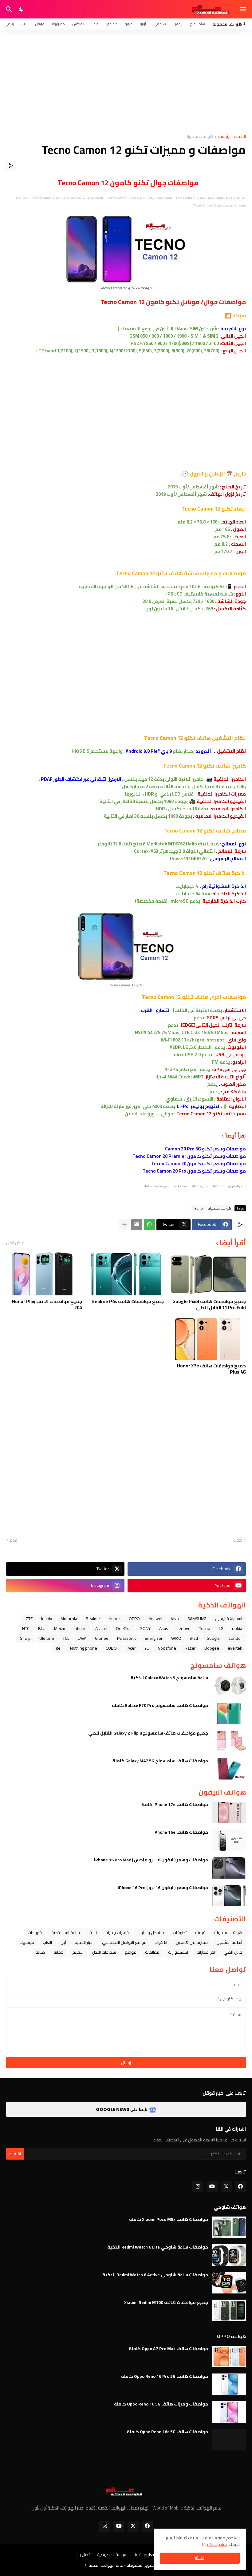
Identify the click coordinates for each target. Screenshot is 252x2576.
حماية (59, 1952)
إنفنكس (78, 24)
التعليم (78, 1952)
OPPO (134, 1619)
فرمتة (200, 1932)
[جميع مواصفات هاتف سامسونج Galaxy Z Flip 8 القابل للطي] (229, 1741)
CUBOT (112, 1648)
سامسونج (197, 24)
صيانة (40, 1952)
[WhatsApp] (149, 1225)
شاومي (160, 24)
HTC (26, 1628)
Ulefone (47, 1638)
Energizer (154, 1638)
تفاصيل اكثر (217, 2544)
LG (221, 1628)
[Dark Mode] (22, 9)
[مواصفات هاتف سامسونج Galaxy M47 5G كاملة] (229, 1769)
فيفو (129, 24)
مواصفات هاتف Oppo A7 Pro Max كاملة (168, 2349)
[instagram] (198, 2186)
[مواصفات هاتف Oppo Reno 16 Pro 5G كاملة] (229, 2384)
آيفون (178, 24)
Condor (235, 1638)
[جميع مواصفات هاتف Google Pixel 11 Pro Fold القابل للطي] (208, 1274)
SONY (145, 1628)
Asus (164, 1628)
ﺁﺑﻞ (63, 1942)
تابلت (93, 1932)
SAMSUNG (197, 1619)
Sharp (25, 1638)
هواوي (112, 24)
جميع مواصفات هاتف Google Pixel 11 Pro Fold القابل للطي (209, 1304)
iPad (194, 1638)
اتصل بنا (84, 2555)
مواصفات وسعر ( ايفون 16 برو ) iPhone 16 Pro (163, 1888)
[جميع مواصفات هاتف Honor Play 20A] (44, 1274)
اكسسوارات (178, 1952)
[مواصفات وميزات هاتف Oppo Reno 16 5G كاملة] (229, 2412)
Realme (93, 1619)
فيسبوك (27, 1942)
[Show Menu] (244, 9)
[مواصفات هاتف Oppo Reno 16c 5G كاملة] (229, 2440)
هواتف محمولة (199, 137)
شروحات (35, 1932)
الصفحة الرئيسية (232, 137)
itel (59, 1648)
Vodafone (167, 1648)
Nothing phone (84, 1648)
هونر (95, 24)
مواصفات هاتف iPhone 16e (181, 1832)
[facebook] (240, 2186)
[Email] (137, 1225)
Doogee (212, 1648)
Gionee (102, 1638)
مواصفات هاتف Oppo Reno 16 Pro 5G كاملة (165, 2376)
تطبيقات (180, 1932)
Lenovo (184, 1628)
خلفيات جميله (117, 1932)
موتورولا (58, 24)
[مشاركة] (11, 166)
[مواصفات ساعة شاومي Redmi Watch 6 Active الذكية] (229, 2283)
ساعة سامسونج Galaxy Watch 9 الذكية (169, 1678)
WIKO (176, 1638)
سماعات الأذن (104, 1952)
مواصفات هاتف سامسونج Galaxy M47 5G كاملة (160, 1761)
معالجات (152, 1952)
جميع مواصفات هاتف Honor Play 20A (47, 1304)
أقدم (14, 1540)
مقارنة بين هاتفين (192, 1942)
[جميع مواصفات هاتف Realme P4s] (126, 1274)
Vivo (175, 1619)
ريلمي (9, 24)
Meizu (60, 1628)
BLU (42, 1628)
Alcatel (101, 1628)
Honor (114, 1619)
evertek (235, 1648)
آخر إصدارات (206, 1952)
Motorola (69, 1619)
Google (213, 1638)
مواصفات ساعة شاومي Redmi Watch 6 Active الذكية (155, 2275)
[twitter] (226, 2186)
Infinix (47, 1619)
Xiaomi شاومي (229, 1619)
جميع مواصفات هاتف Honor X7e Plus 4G (211, 1369)
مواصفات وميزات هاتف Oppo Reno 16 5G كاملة (161, 2404)
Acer (132, 1648)
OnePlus (124, 1628)
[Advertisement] (126, 82)
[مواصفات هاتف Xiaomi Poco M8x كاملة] (229, 2227)
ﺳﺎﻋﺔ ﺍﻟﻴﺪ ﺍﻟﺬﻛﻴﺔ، (65, 1932)
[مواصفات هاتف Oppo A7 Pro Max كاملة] (229, 2357)
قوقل (40, 24)
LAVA (82, 1638)
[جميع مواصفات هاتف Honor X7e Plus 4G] (208, 1338)
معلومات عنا (145, 2555)
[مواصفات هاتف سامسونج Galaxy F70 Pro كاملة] (229, 1713)
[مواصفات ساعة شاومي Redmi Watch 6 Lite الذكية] (229, 2255)
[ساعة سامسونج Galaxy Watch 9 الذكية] (229, 1686)
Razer (190, 1648)
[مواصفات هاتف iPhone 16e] (229, 1840)
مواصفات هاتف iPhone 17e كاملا (175, 1804)
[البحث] (8, 9)
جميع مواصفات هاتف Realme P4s (128, 1302)
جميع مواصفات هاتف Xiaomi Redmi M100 (166, 2302)
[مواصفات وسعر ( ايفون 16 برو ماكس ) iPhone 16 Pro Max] (229, 1868)
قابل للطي (233, 1952)
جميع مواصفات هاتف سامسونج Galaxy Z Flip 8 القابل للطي (148, 1733)
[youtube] (212, 2186)
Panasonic (127, 1638)
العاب (47, 1942)
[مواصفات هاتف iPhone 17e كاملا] (229, 1812)
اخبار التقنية (84, 1942)
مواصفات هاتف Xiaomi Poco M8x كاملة (169, 2219)
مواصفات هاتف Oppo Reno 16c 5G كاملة (167, 2432)
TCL (66, 1638)
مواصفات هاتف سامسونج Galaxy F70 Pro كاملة (160, 1705)
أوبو (143, 24)
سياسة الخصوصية (112, 2555)
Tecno (198, 1208)
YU (147, 1648)
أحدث (238, 1540)
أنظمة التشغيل (229, 1942)
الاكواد (161, 1942)
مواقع (131, 1952)
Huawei (155, 1619)
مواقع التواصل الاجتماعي (124, 1942)
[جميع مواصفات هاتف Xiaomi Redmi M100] (229, 2310)
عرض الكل (15, 1243)
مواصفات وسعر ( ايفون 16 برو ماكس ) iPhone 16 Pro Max (151, 1860)
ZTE (25, 24)
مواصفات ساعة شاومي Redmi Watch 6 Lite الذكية (158, 2247)
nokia (237, 1628)
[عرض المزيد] (124, 1225)
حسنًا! (200, 2558)
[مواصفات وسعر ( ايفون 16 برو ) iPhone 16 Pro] (229, 1896)
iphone (80, 1628)
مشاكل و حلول (151, 1932)
